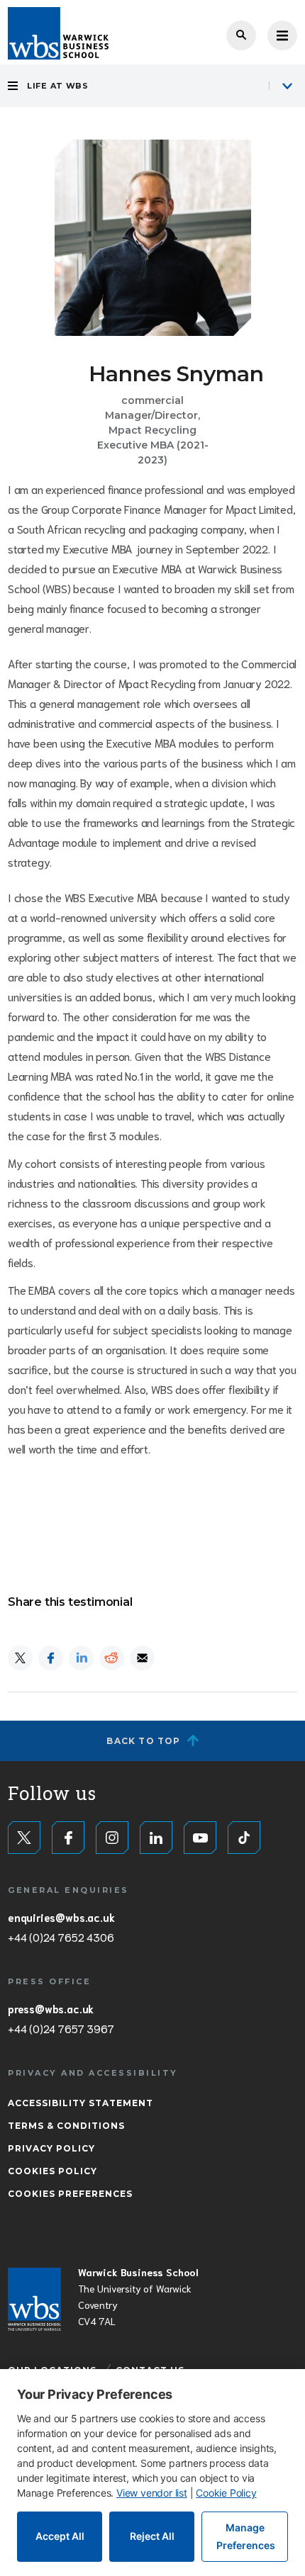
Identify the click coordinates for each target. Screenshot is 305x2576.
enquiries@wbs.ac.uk (61, 1917)
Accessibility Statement (81, 2103)
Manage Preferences (246, 2536)
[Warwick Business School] (58, 33)
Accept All (60, 2536)
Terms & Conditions (66, 2126)
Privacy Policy (51, 2148)
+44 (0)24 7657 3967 (61, 2028)
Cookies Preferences (70, 2194)
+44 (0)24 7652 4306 (61, 1937)
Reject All (152, 2536)
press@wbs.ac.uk (51, 2008)
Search (241, 35)
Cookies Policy (52, 2171)
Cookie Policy (226, 2493)
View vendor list (152, 2493)
